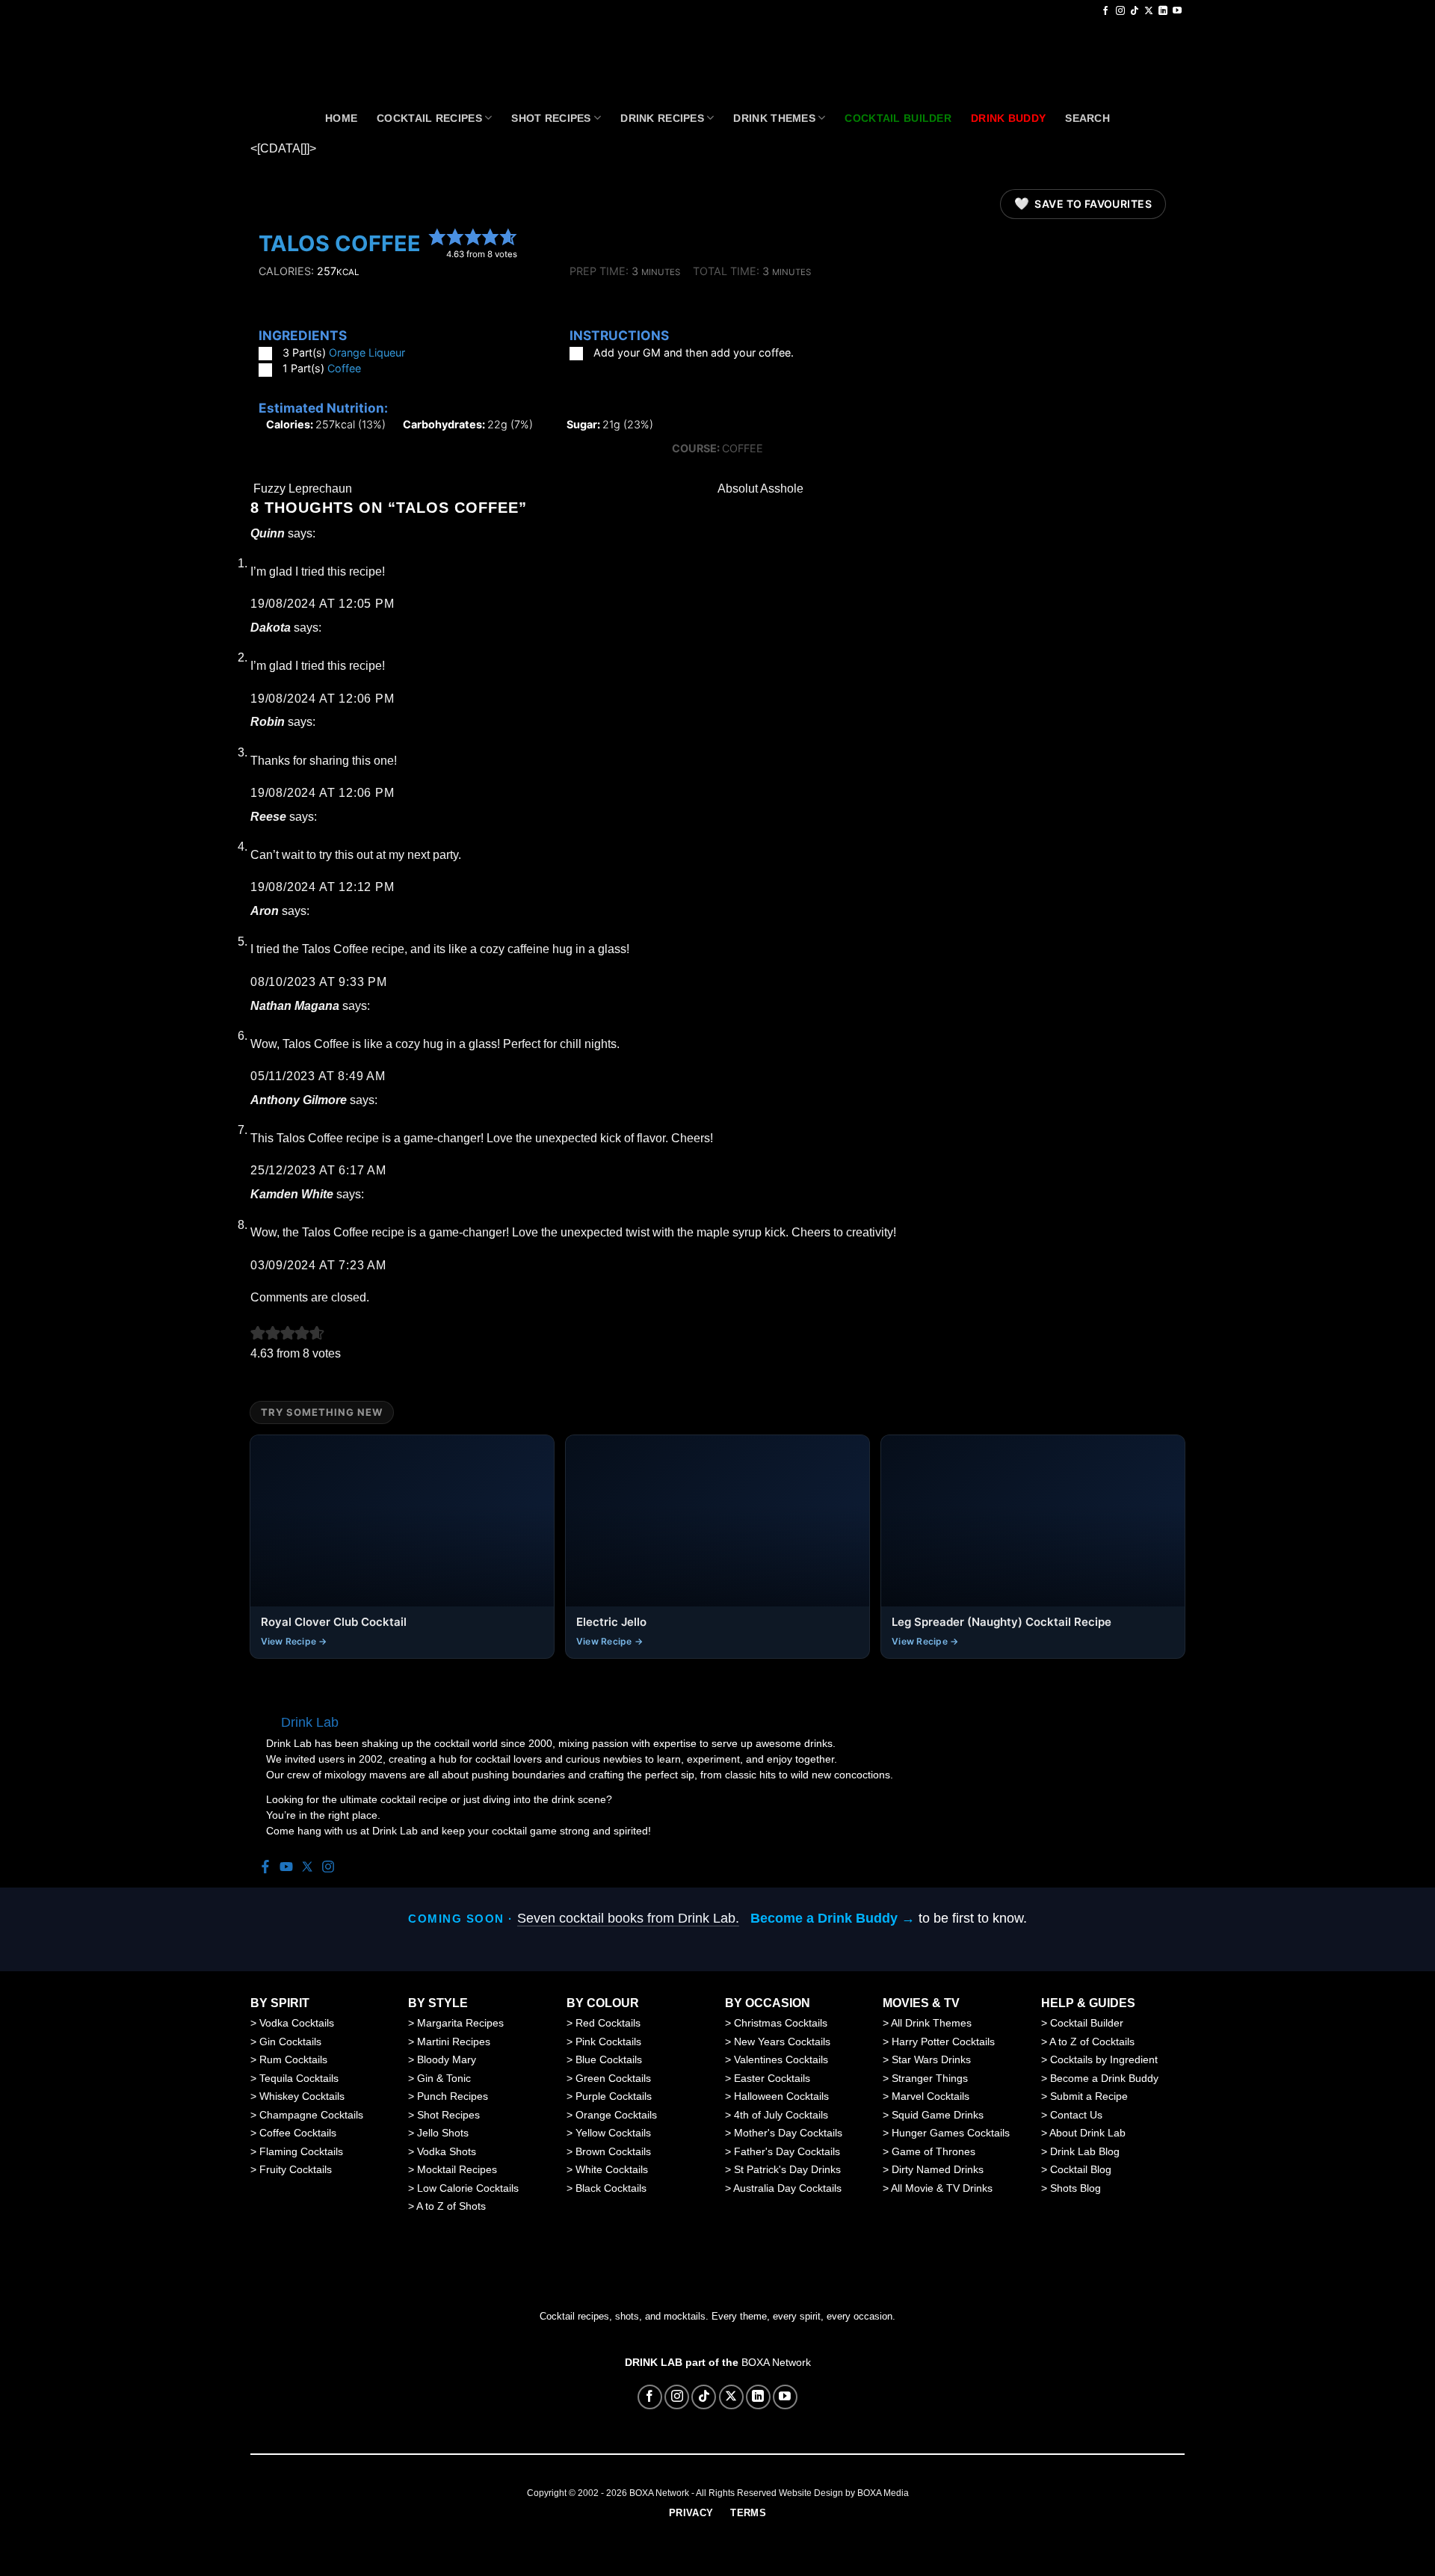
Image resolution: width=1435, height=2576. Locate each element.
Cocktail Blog (1081, 2169)
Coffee (344, 368)
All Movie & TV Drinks (942, 2188)
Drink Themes (774, 118)
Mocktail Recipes (457, 2169)
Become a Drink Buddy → (833, 1918)
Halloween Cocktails (781, 2096)
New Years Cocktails (782, 2042)
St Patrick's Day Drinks (787, 2169)
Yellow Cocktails (613, 2133)
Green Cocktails (613, 2078)
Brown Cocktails (613, 2151)
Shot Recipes (551, 118)
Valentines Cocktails (781, 2059)
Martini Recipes (454, 2042)
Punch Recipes (453, 2096)
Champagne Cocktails (311, 2115)
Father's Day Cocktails (787, 2151)
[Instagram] (328, 1868)
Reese (268, 817)
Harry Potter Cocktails (943, 2042)
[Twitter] (307, 1868)
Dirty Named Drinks (938, 2169)
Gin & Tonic (444, 2078)
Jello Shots (443, 2133)
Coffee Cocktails (298, 2133)
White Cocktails (612, 2169)
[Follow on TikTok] (1135, 11)
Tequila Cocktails (299, 2078)
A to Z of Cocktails (1092, 2042)
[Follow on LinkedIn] (1163, 11)
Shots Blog (1076, 2188)
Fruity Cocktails (296, 2169)
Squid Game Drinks (938, 2115)
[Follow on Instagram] (1120, 11)
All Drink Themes (931, 2023)
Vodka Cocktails (297, 2023)
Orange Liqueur (367, 352)
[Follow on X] (1149, 11)
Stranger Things (930, 2078)
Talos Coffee (340, 243)
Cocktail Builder (1087, 2023)
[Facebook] (265, 1868)
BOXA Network (776, 2362)
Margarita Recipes (460, 2023)
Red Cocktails (608, 2023)
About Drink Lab (1087, 2133)
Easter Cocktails (772, 2078)
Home (341, 118)
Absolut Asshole (762, 489)
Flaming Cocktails (301, 2151)
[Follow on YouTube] (1177, 11)
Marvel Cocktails (931, 2096)
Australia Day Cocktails (787, 2188)
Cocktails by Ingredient (1104, 2059)
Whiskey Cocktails (302, 2096)
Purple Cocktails (614, 2096)
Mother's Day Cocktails (788, 2133)
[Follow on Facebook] (1105, 11)
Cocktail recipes (429, 118)
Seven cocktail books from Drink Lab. (628, 1918)
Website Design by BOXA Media (844, 2493)
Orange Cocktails (616, 2115)
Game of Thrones (933, 2151)
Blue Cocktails (609, 2059)
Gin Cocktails (290, 2042)
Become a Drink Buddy (1104, 2078)
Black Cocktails (611, 2188)
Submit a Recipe (1089, 2096)
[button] (437, 237)
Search (1087, 118)
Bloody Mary (447, 2059)
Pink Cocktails (608, 2042)
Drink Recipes (662, 118)
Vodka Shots (447, 2151)
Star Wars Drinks (931, 2059)
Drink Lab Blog (1085, 2151)
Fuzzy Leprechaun (301, 489)
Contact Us (1076, 2115)
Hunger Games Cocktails (951, 2133)
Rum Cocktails (293, 2059)
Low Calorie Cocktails (468, 2188)
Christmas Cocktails (781, 2023)
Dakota (271, 628)
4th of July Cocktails (781, 2115)
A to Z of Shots (451, 2206)
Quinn (268, 533)
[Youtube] (286, 1868)
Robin (268, 722)
